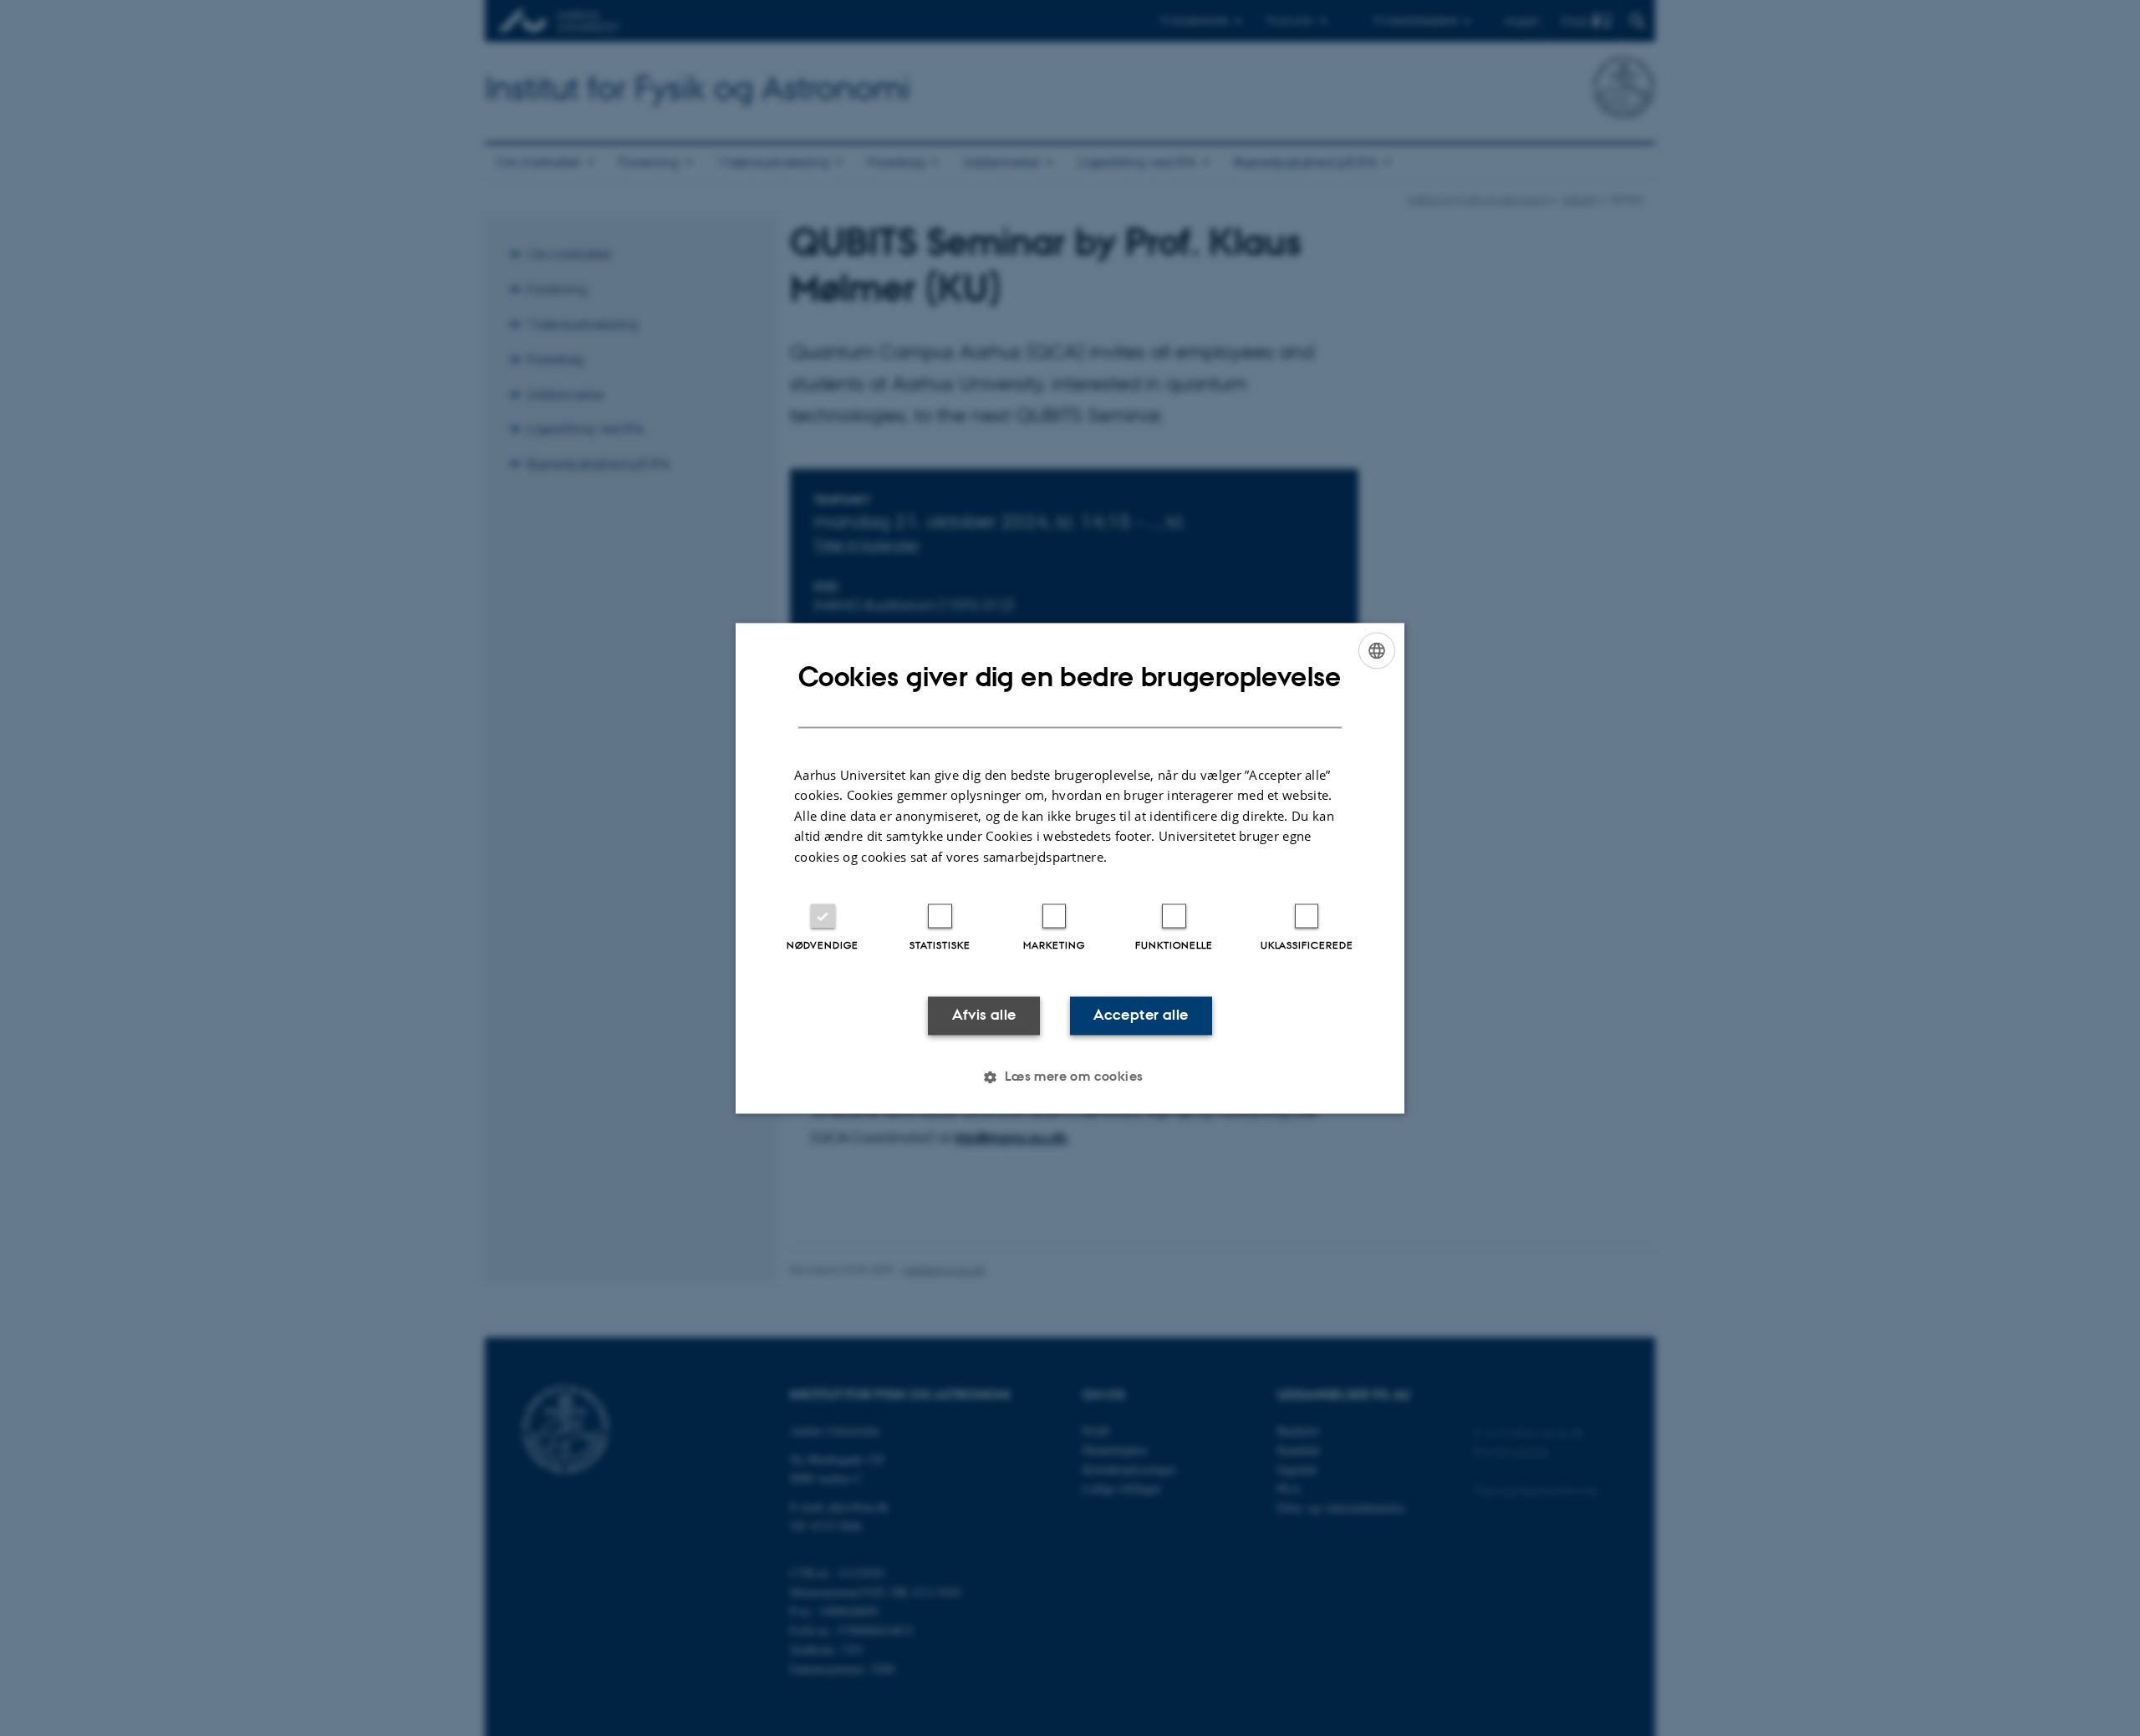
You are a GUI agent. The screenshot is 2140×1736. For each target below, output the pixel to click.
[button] (1070, 1077)
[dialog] (1070, 868)
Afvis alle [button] (984, 1016)
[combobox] (1377, 650)
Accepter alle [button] (1141, 1016)
